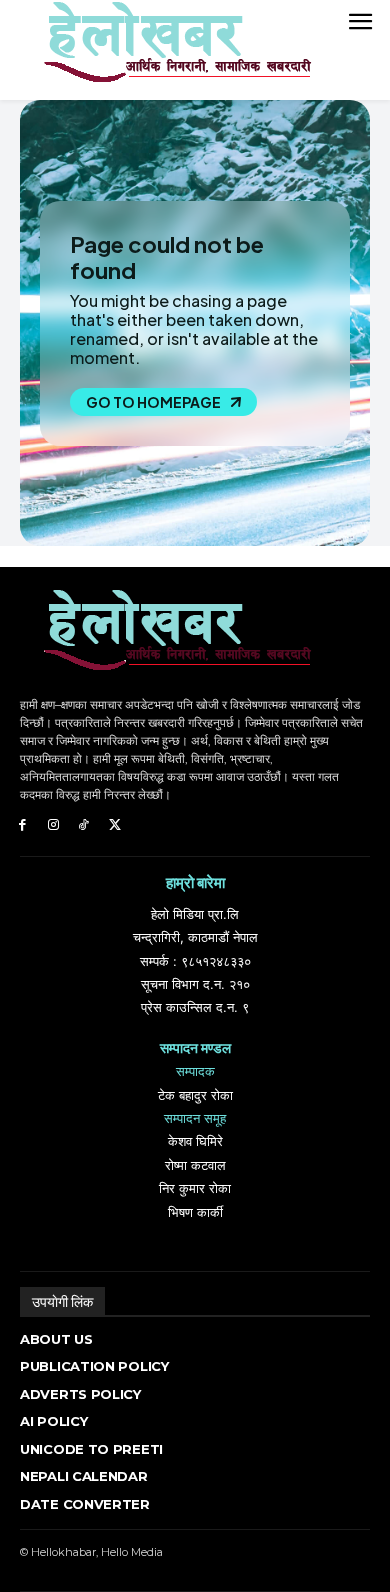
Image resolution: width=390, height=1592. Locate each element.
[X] (114, 825)
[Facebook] (22, 825)
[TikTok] (84, 825)
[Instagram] (53, 825)
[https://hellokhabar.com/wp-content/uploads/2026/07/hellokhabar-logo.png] (170, 50)
